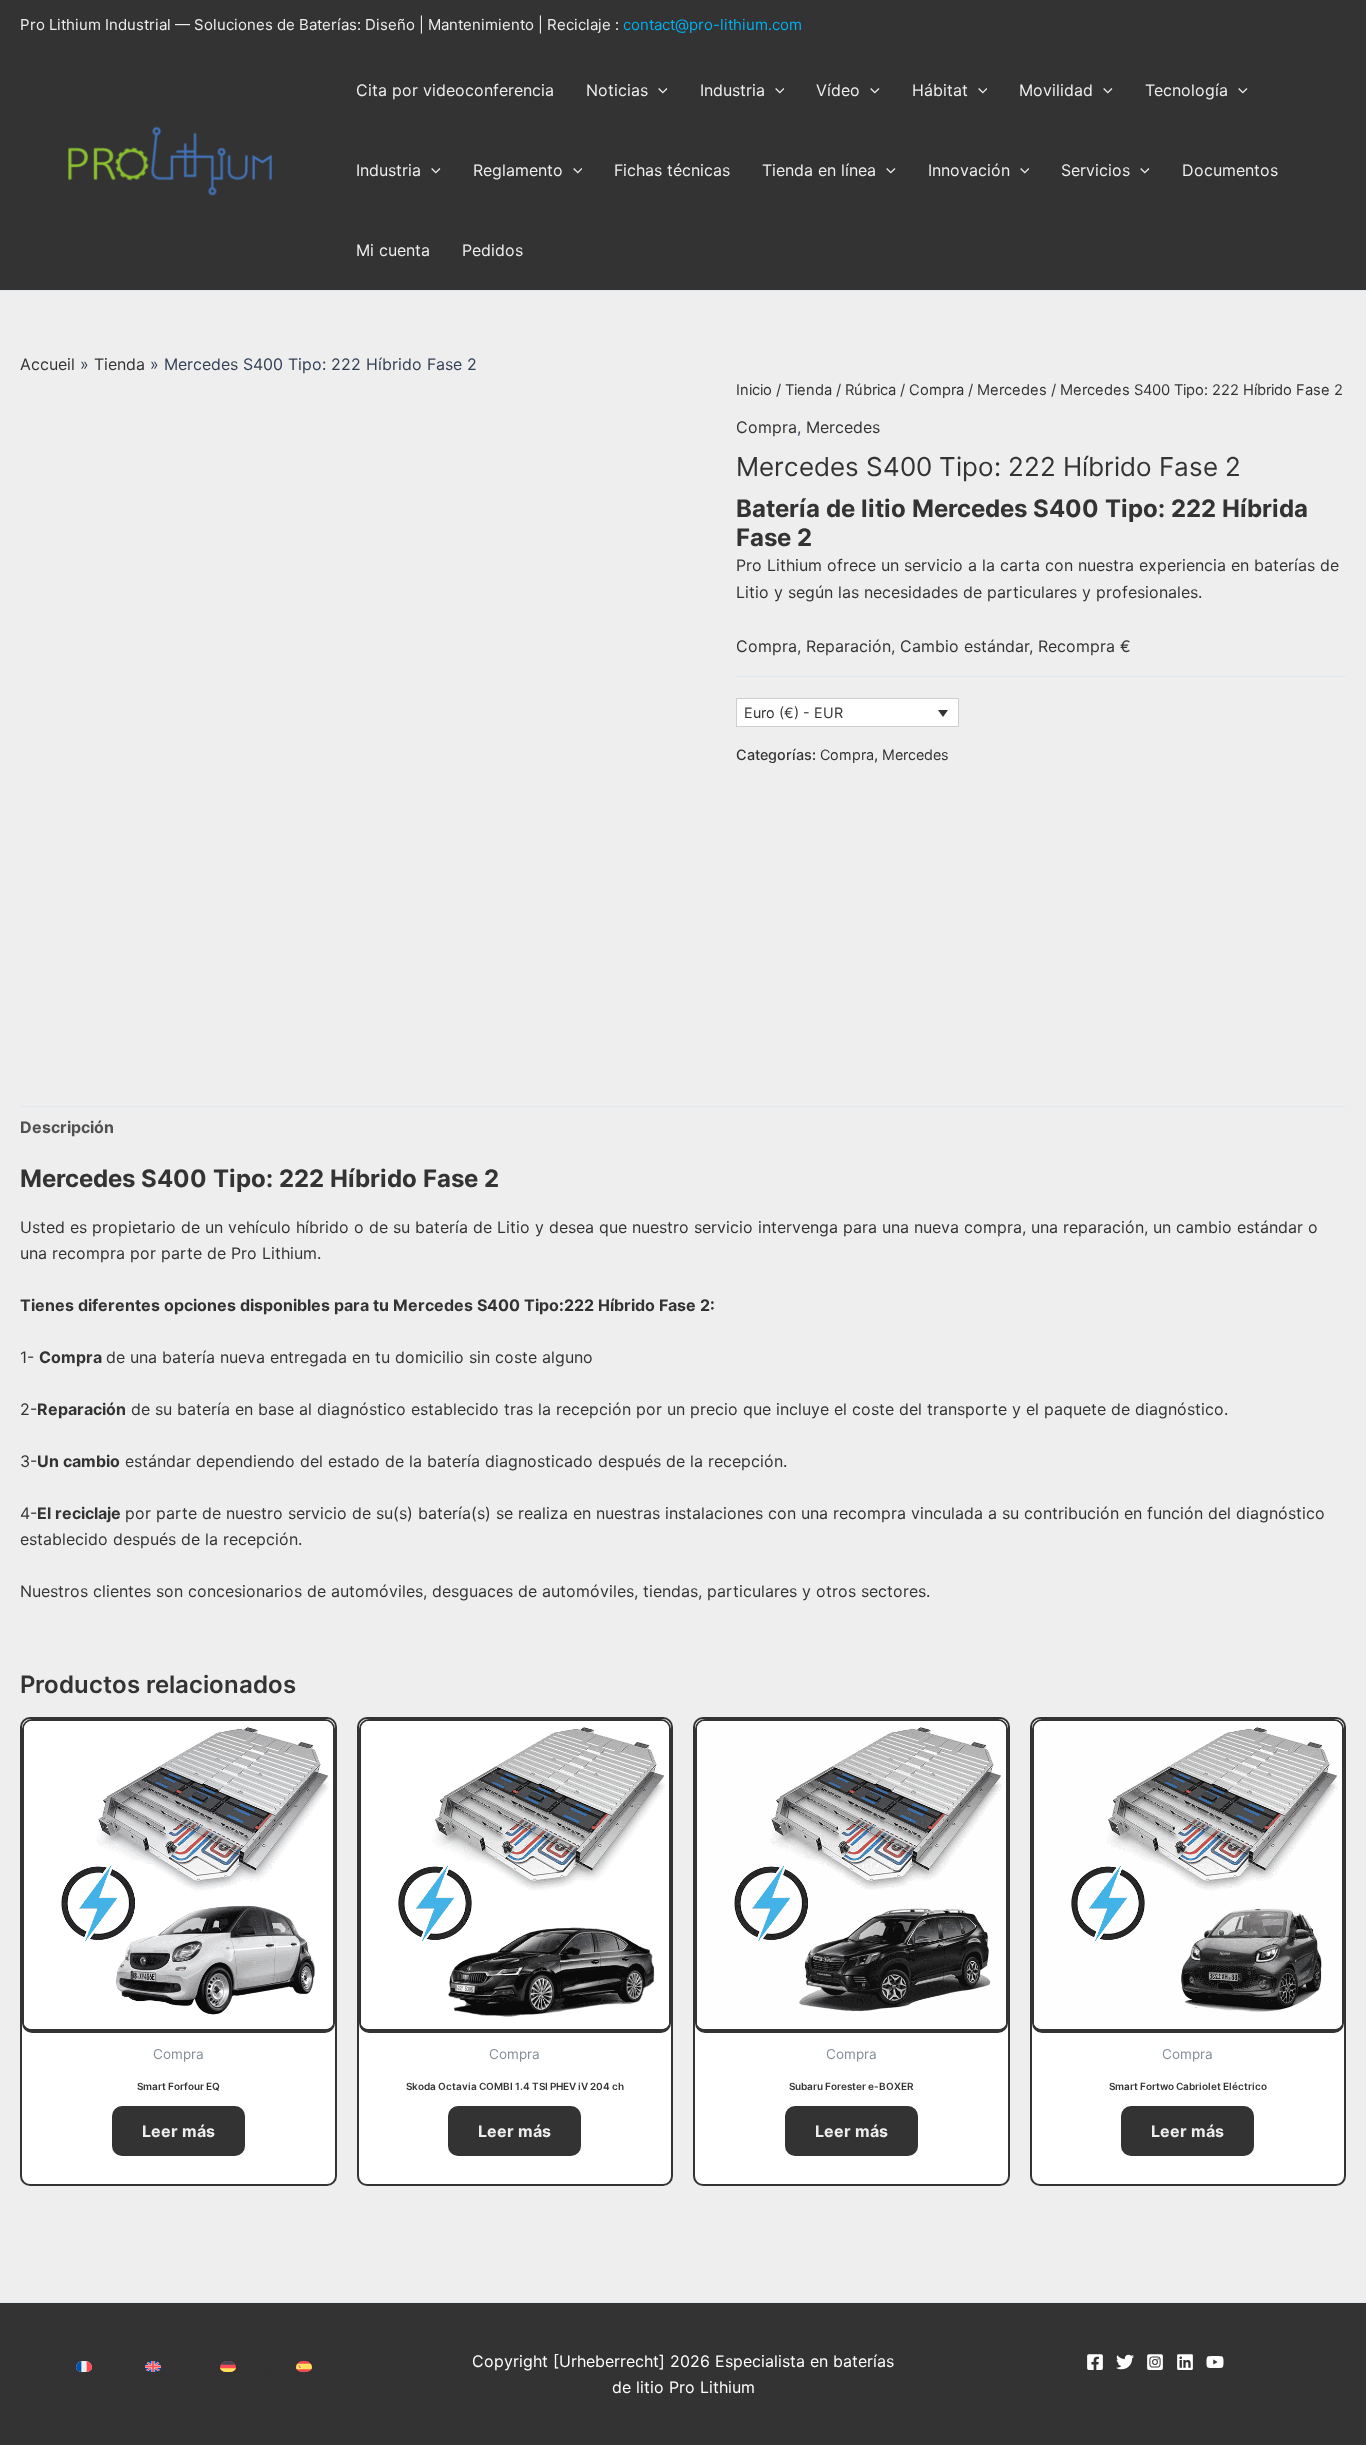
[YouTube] (1215, 2362)
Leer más (178, 2131)
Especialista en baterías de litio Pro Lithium (151, 222)
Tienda (119, 364)
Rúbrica (870, 390)
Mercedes (1012, 390)
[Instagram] (1155, 2362)
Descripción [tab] (67, 1127)
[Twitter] (1125, 2362)
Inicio (754, 390)
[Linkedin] (1185, 2362)
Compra (936, 390)
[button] (658, 90)
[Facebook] (1095, 2362)
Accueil (47, 364)
